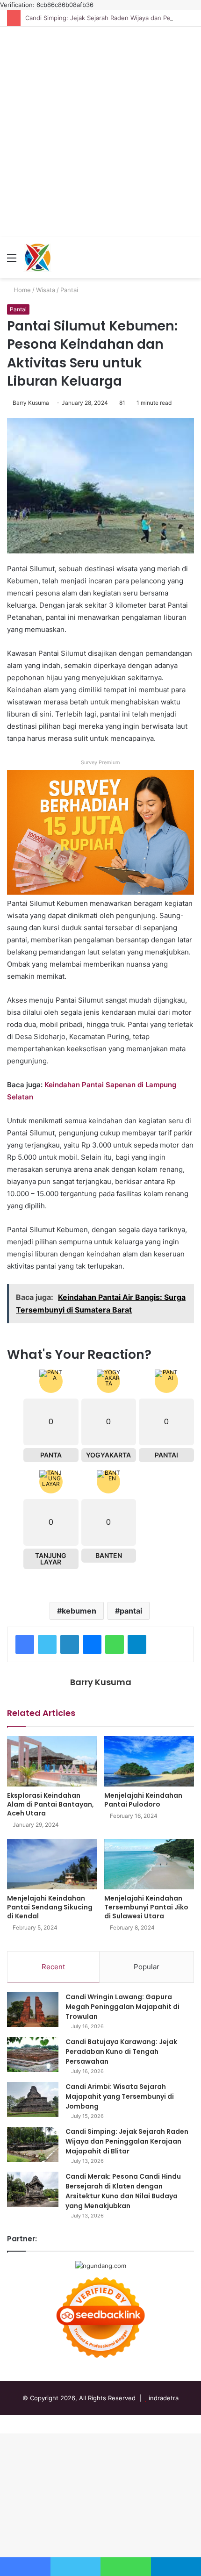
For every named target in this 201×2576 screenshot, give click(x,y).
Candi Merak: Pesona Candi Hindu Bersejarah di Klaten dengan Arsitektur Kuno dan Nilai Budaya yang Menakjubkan (123, 2191)
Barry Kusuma (31, 403)
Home (21, 290)
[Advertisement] (100, 132)
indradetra (164, 2398)
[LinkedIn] (70, 1644)
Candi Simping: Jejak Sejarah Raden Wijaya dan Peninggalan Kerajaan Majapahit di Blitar (127, 2141)
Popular (147, 1967)
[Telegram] (137, 1644)
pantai (131, 1611)
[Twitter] (47, 1644)
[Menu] (12, 261)
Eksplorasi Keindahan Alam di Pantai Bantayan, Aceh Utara (50, 1804)
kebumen (79, 1611)
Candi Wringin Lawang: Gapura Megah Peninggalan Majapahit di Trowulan (122, 2007)
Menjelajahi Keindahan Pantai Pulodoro (143, 1800)
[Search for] (189, 261)
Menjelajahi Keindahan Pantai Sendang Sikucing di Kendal (50, 1907)
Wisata (46, 290)
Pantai (69, 290)
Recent (53, 1967)
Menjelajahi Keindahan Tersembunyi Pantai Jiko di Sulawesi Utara (146, 1907)
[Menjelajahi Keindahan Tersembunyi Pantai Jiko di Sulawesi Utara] (149, 1864)
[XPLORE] (37, 258)
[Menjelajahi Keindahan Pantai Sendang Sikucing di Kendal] (52, 1864)
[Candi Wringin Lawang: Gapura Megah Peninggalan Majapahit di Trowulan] (33, 2010)
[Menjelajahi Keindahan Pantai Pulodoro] (149, 1761)
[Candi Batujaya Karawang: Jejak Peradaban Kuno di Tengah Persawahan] (33, 2055)
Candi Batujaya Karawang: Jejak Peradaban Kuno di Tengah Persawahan (121, 2052)
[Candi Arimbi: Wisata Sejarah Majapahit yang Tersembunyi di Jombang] (33, 2099)
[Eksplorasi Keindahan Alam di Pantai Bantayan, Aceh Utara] (52, 1761)
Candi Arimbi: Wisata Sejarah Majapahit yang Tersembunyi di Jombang (120, 2096)
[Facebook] (25, 1644)
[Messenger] (92, 1644)
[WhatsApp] (115, 1644)
